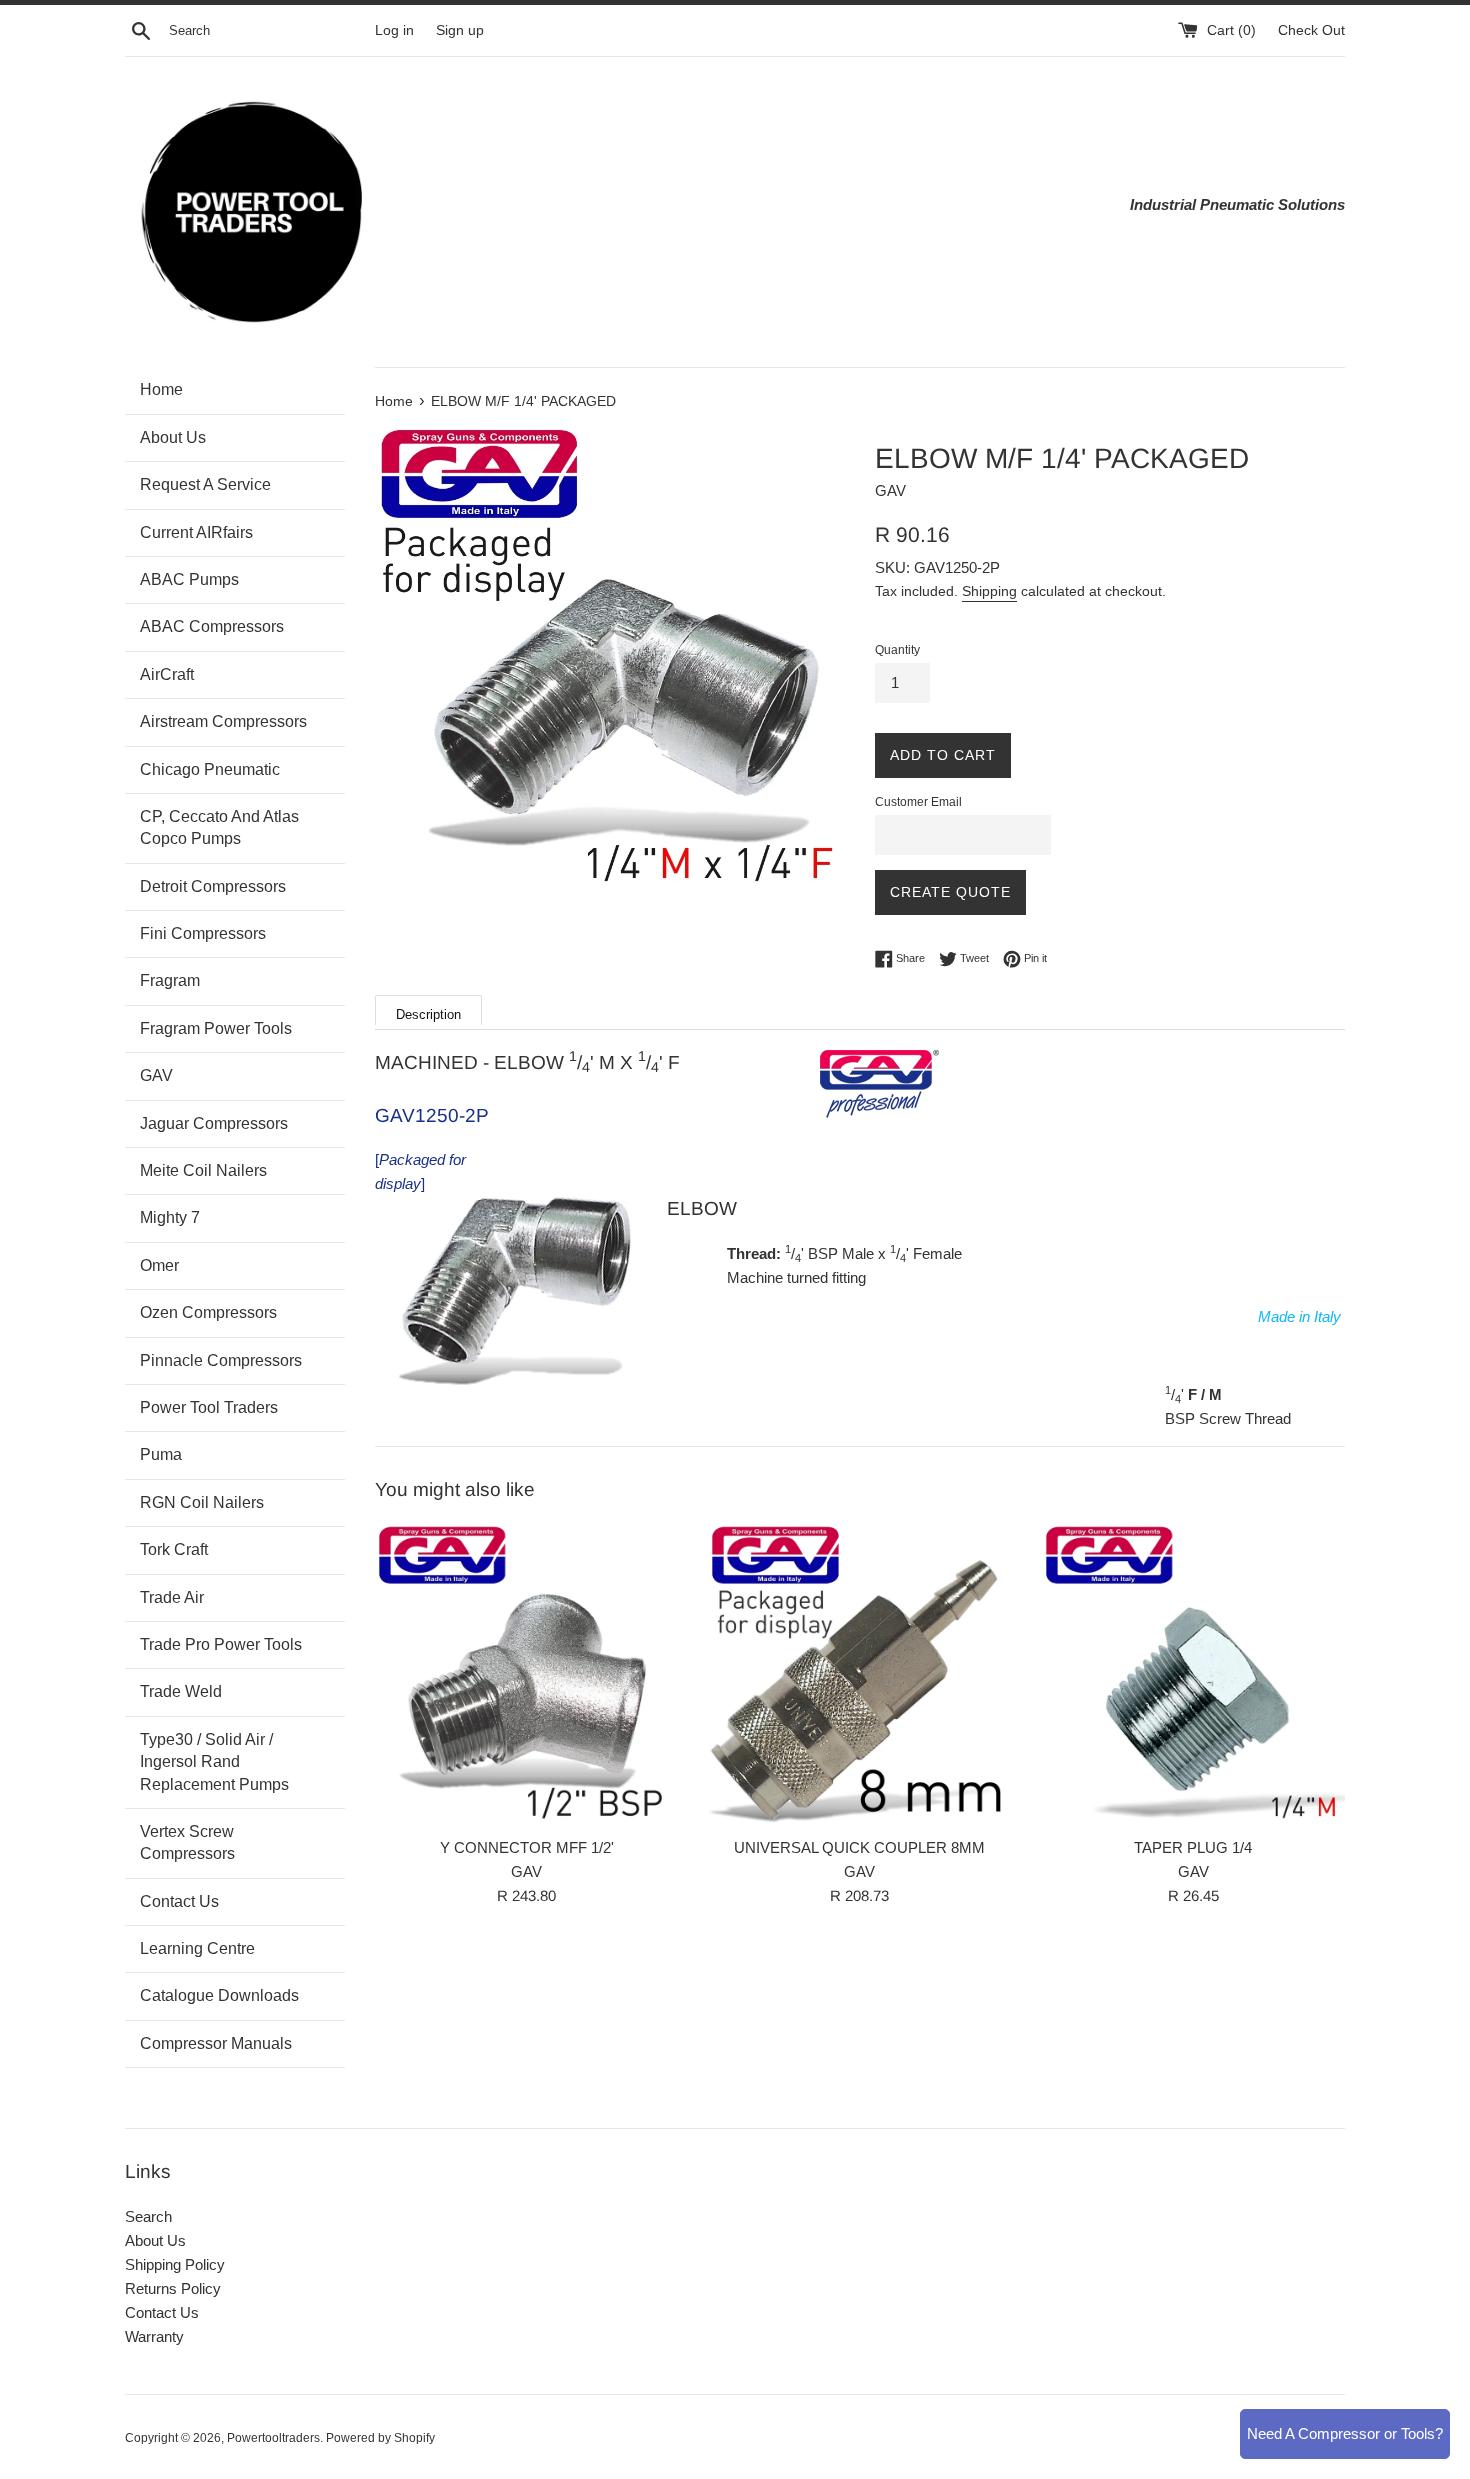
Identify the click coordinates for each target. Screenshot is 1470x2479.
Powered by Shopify (380, 2438)
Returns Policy (173, 2288)
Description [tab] (428, 1014)
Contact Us (162, 2312)
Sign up (460, 30)
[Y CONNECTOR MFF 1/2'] (526, 1674)
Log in (394, 30)
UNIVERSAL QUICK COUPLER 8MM (859, 1847)
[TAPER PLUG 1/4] (1193, 1674)
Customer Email (918, 802)
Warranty (154, 2336)
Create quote (950, 892)
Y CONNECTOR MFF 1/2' (527, 1847)
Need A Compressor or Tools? (1345, 2433)
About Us (155, 2240)
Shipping (989, 591)
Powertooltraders (273, 2438)
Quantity (897, 650)
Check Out (1311, 30)
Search (148, 2216)
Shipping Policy (175, 2264)
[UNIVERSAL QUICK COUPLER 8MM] (859, 1674)
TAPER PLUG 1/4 (1193, 1847)
